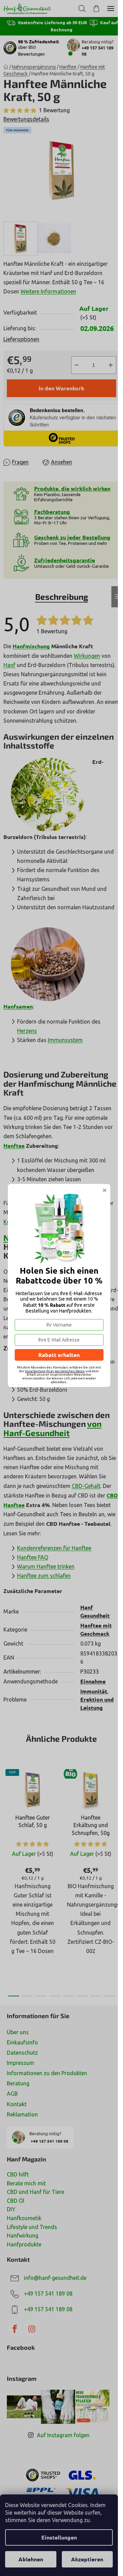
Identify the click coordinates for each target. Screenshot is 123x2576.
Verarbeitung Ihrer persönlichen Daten (55, 1371)
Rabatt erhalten (59, 1355)
